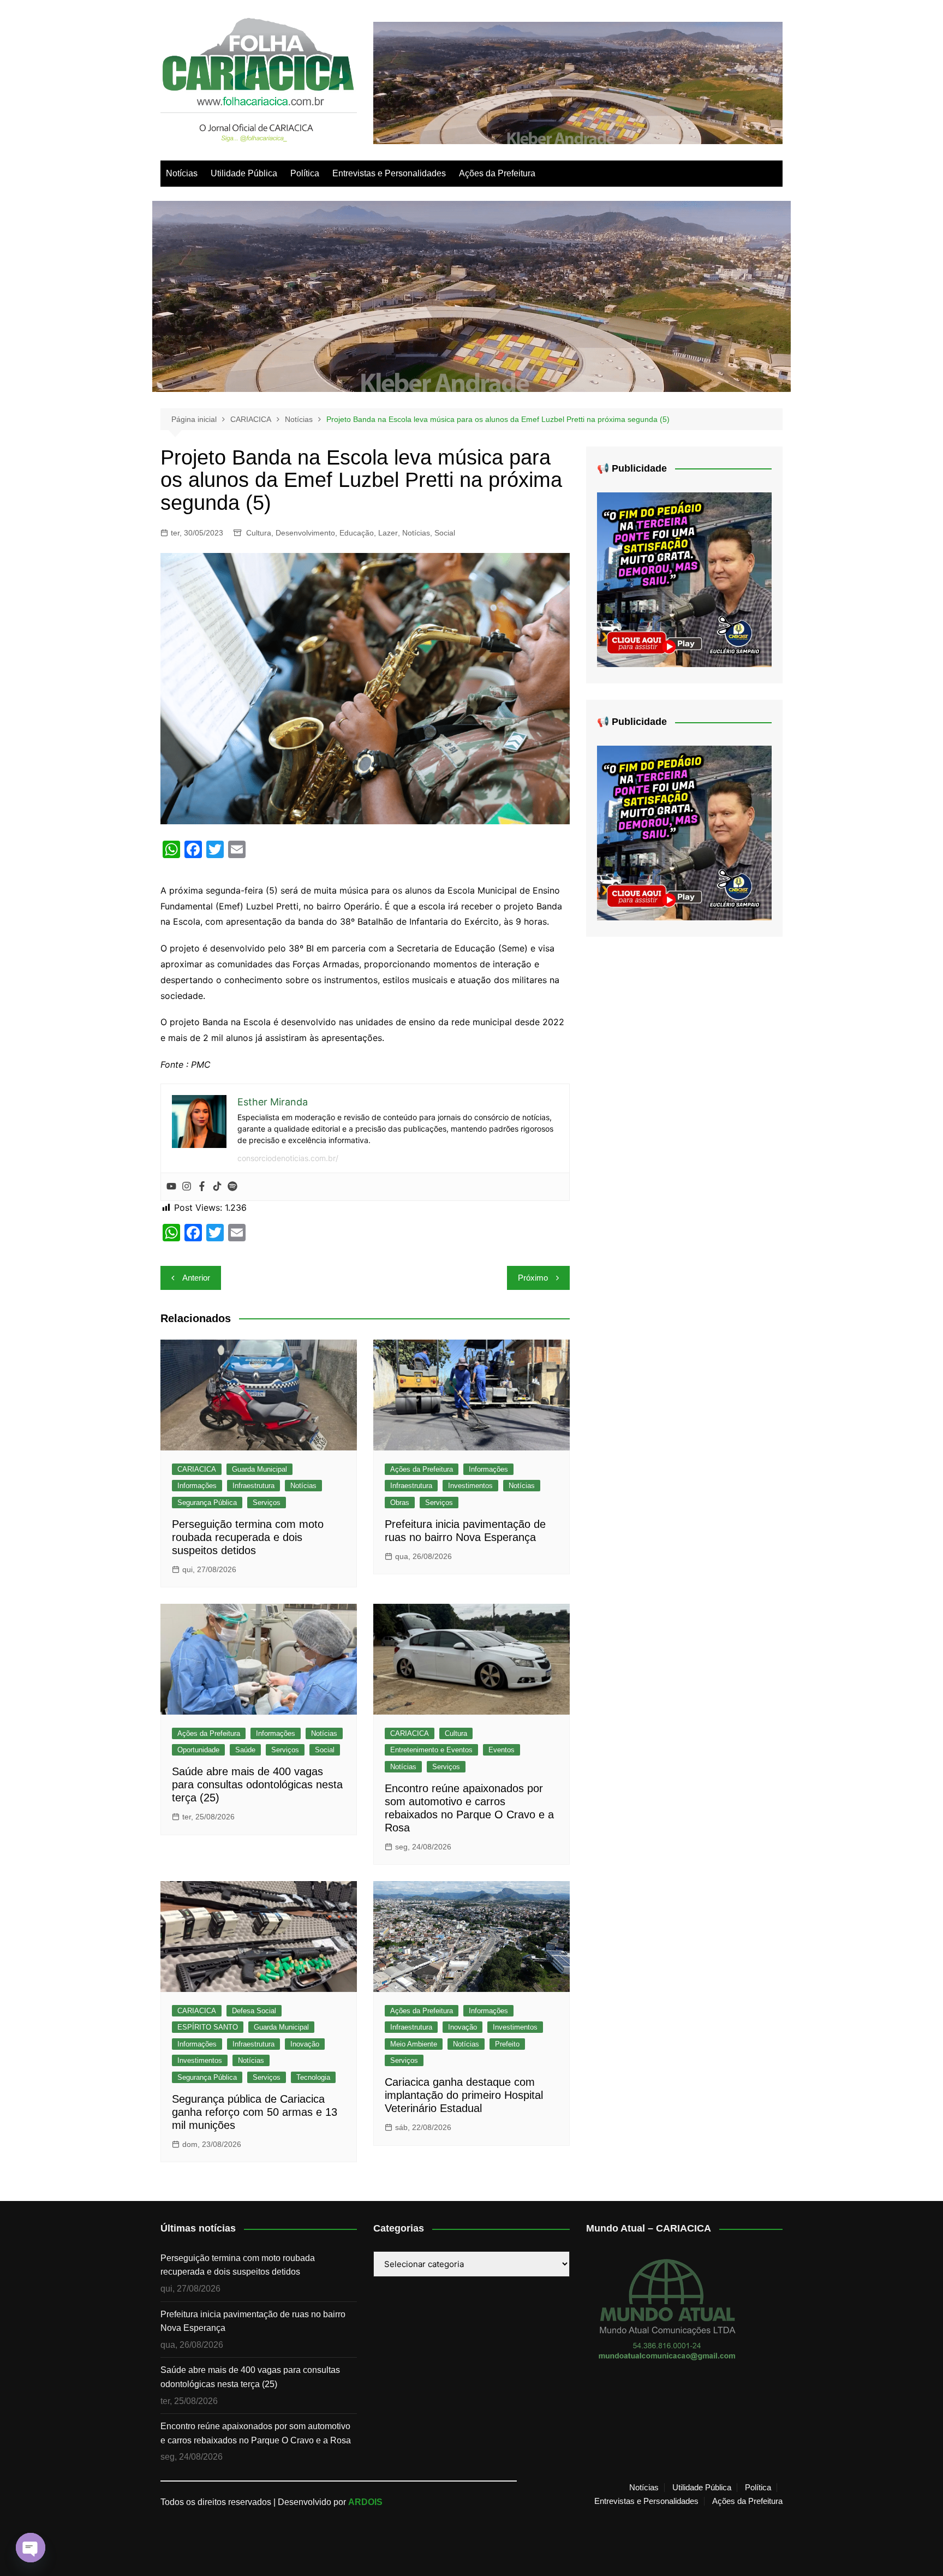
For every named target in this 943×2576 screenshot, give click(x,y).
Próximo (533, 1278)
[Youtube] (171, 1187)
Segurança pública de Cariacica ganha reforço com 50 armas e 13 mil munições (255, 2112)
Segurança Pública (207, 1503)
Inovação (305, 2044)
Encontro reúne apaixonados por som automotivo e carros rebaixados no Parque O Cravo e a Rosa (256, 2433)
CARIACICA (197, 1469)
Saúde (245, 1750)
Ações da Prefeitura (497, 173)
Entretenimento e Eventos (431, 1750)
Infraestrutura (253, 1486)
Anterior (196, 1278)
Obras (400, 1503)
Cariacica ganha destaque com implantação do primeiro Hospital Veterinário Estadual (464, 2095)
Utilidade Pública (244, 173)
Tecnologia (313, 2077)
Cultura (259, 533)
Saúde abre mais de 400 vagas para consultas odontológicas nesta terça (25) (257, 1784)
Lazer (388, 533)
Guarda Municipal (259, 1469)
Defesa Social (254, 2011)
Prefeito (507, 2044)
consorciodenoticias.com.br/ (288, 1158)
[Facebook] (202, 1187)
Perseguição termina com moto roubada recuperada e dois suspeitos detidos (248, 1537)
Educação (357, 533)
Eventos (502, 1750)
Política (305, 173)
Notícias (182, 173)
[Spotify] (232, 1187)
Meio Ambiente (414, 2044)
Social (445, 533)
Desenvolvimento (305, 533)
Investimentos (470, 1486)
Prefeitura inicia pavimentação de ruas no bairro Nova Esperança (253, 2321)
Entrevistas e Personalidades (389, 173)
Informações (197, 1486)
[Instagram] (187, 1187)
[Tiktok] (217, 1187)
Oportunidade (198, 1750)
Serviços (267, 1503)
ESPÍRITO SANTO (208, 2027)
